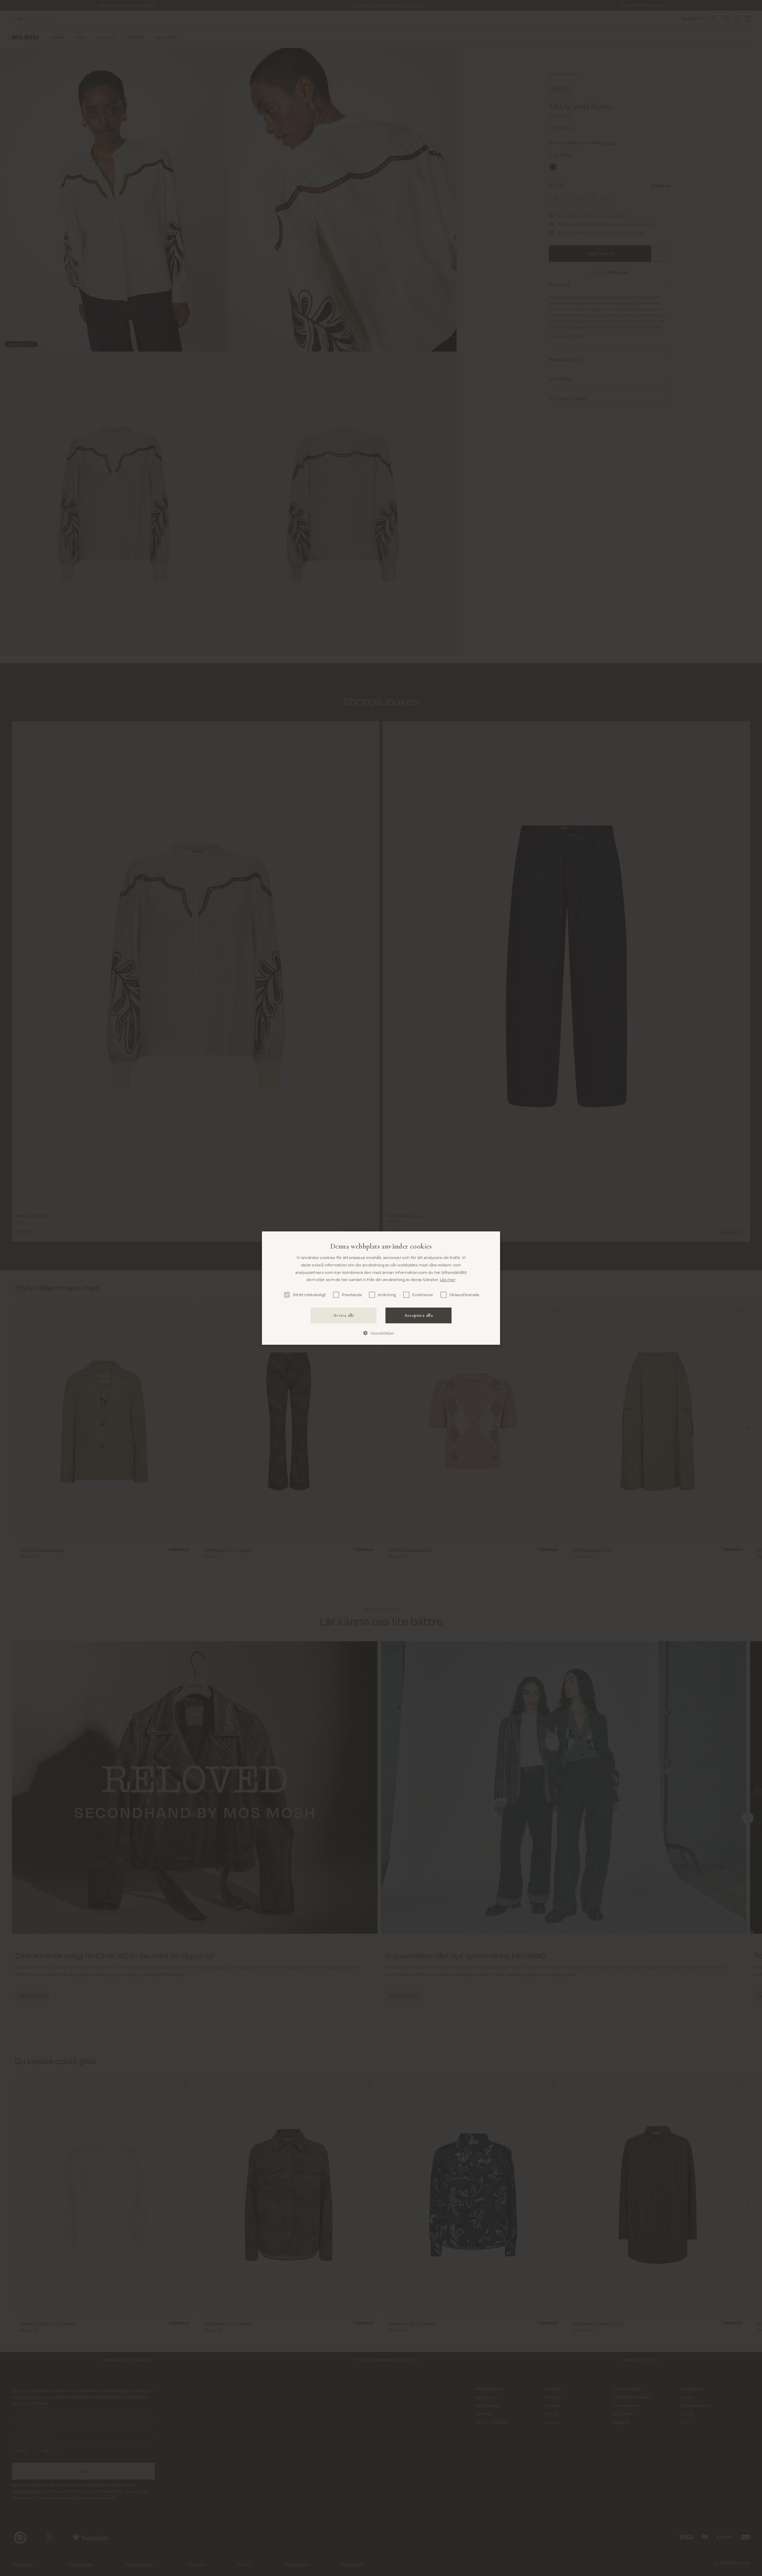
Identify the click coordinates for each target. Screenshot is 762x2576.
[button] (381, 1333)
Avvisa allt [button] (343, 1315)
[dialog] (381, 1288)
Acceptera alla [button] (419, 1315)
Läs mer (448, 1279)
